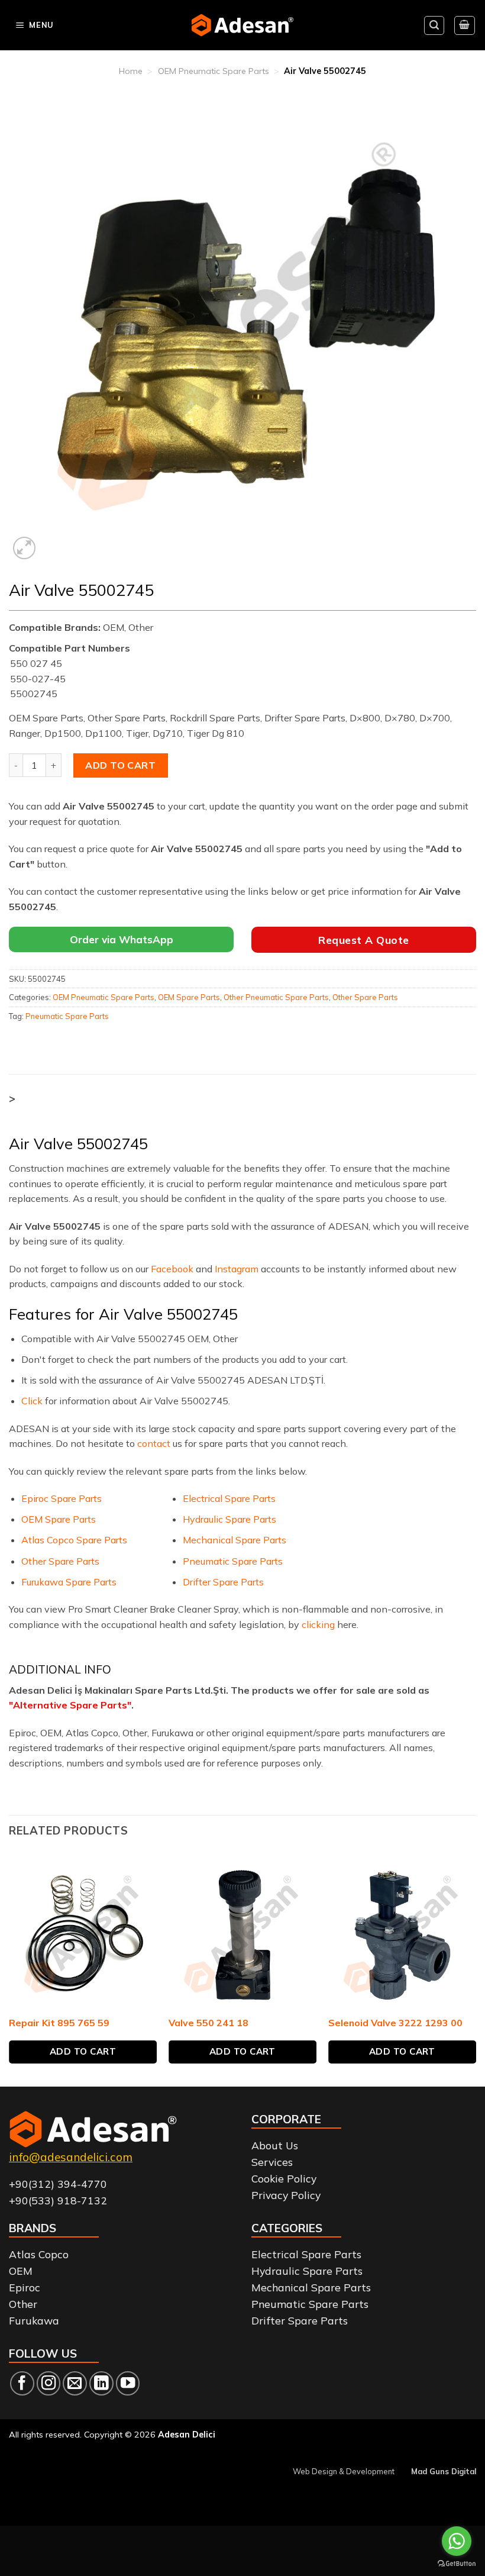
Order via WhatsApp (122, 939)
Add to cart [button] (83, 2051)
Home (131, 71)
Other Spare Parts (365, 997)
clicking (318, 1624)
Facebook (172, 1269)
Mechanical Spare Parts (235, 1540)
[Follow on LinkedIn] (101, 2383)
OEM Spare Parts (189, 997)
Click (32, 1401)
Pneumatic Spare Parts (67, 1016)
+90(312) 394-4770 (58, 2184)
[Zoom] (25, 548)
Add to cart (120, 765)
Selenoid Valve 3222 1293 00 (395, 2023)
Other (23, 2304)
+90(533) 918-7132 (58, 2200)
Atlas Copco (39, 2254)
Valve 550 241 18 (208, 2023)
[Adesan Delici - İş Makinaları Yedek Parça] (243, 25)
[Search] (434, 25)
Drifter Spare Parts (223, 1582)
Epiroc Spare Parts (62, 1498)
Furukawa (34, 2320)
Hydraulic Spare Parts (229, 1519)
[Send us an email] (75, 2383)
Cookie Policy (284, 2178)
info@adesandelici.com (71, 2157)
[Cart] (465, 25)
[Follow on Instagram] (49, 2383)
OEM (21, 2271)
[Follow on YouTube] (128, 2383)
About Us (275, 2145)
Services (272, 2162)
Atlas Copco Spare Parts (74, 1540)
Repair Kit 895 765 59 (59, 2023)
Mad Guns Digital (444, 2471)
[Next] (476, 1972)
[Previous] (9, 1972)
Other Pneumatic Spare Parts (276, 997)
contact (154, 1443)
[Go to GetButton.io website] (457, 2564)
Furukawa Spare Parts (69, 1582)
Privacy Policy (286, 2195)
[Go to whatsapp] (457, 2541)
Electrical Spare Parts (229, 1498)
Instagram (237, 1269)
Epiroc (25, 2287)
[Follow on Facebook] (22, 2383)
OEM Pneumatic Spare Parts (214, 71)
